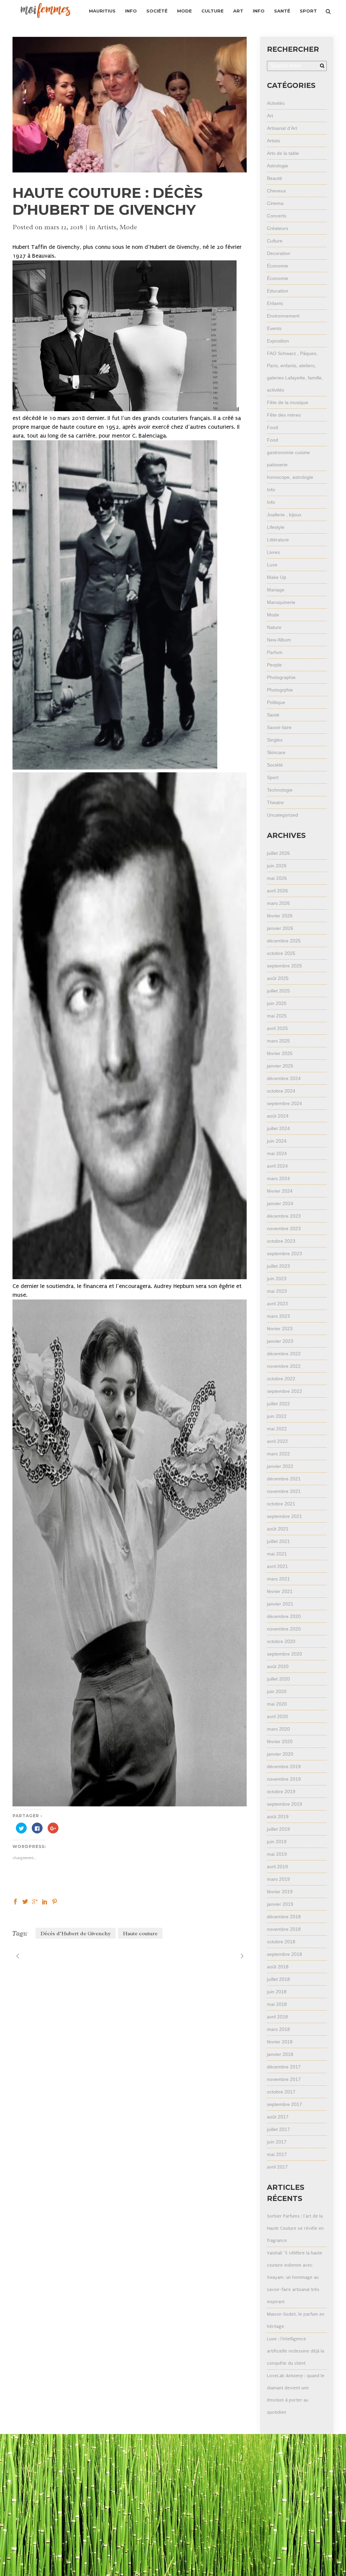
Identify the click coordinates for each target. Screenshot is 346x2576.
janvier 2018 (280, 2054)
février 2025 (280, 1053)
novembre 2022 (284, 1366)
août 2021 (278, 1529)
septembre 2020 (285, 1654)
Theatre (275, 802)
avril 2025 (277, 1028)
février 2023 (280, 1329)
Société (275, 765)
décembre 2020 (284, 1616)
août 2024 (278, 1116)
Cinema (275, 203)
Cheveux (276, 191)
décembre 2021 (284, 1479)
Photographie (281, 677)
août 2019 (278, 1817)
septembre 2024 (285, 1103)
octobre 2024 (281, 1091)
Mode (128, 227)
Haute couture (140, 1934)
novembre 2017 (284, 2079)
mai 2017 (277, 2154)
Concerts (277, 216)
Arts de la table (283, 153)
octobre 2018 (281, 1942)
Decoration (279, 253)
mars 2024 (278, 1178)
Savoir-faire (279, 727)
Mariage (276, 590)
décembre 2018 (284, 1917)
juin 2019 (277, 1842)
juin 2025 (277, 1003)
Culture (275, 241)
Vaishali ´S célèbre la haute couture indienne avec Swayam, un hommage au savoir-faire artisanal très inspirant (295, 2277)
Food (273, 427)
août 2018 (278, 1967)
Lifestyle (276, 527)
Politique (276, 702)
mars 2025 (278, 1041)
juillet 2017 (278, 2129)
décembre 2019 (284, 1766)
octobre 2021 (281, 1504)
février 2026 (280, 916)
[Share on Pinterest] (55, 1901)
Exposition (278, 341)
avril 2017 (277, 2167)
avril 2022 (277, 1441)
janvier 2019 (280, 1904)
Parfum (275, 652)
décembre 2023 (284, 1216)
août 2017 (278, 2117)
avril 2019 (277, 1867)
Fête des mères (284, 415)
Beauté (275, 178)
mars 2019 (278, 1879)
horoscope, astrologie (290, 477)
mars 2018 (278, 2029)
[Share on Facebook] (15, 1901)
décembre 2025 (284, 941)
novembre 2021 (284, 1491)
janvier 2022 (280, 1466)
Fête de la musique (288, 402)
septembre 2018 (285, 1954)
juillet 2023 (278, 1266)
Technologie (280, 790)
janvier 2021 (280, 1604)
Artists (107, 227)
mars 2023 (278, 1316)
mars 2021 (278, 1579)
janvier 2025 (280, 1066)
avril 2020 (277, 1716)
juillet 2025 (278, 991)
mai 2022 (277, 1429)
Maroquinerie (281, 602)
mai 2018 (277, 2004)
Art (270, 116)
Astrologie (278, 166)
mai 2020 (277, 1704)
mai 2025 (277, 1016)
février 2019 (280, 1892)
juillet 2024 (278, 1128)
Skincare (276, 752)
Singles (275, 740)
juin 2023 (277, 1279)
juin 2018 (277, 1992)
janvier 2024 (280, 1203)
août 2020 (278, 1666)
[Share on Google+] (35, 1901)
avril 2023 (277, 1304)
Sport (273, 777)
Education (278, 291)
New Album (279, 640)
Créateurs (278, 228)
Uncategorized (282, 815)
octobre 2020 (281, 1641)
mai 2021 (277, 1554)
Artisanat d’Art (282, 128)
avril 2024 (277, 1166)
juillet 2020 (278, 1679)
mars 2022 (278, 1454)
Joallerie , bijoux (284, 515)
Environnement (283, 316)
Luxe (272, 565)
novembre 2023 (284, 1228)
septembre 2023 (285, 1254)
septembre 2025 (285, 966)
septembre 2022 (285, 1391)
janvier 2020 (280, 1754)
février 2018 (280, 2042)
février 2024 (280, 1191)
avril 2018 (277, 2017)
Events (274, 328)
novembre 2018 (284, 1929)
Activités (276, 103)
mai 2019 (277, 1854)
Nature (274, 627)
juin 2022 (277, 1416)
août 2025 (278, 978)
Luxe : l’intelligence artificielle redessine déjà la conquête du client (295, 2351)
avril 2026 (277, 891)
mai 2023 (277, 1291)
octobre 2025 (281, 953)
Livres (273, 552)
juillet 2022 (278, 1404)
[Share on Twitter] (25, 1901)
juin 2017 (277, 2142)
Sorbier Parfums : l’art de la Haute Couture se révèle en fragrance (295, 2228)
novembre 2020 (284, 1629)
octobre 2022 (281, 1379)
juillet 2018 (278, 1979)
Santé (273, 715)
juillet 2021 (278, 1541)
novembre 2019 (284, 1779)
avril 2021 (277, 1566)
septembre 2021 (285, 1516)
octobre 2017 (281, 2092)
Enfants (275, 303)
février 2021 (280, 1591)
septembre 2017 (285, 2104)
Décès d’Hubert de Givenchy (76, 1934)
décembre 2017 (284, 2067)
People (274, 665)
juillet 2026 (278, 853)
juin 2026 (277, 866)
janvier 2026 (280, 928)
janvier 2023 (280, 1341)
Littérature (278, 540)
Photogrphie (280, 690)
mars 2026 (278, 903)
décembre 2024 (284, 1078)
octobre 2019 (281, 1792)
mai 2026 (277, 878)
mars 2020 (278, 1729)
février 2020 (280, 1741)
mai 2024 (277, 1153)
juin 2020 (277, 1691)
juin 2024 (277, 1141)
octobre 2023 (281, 1241)
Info (271, 490)
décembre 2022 (284, 1354)
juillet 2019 (278, 1829)
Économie (278, 266)
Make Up (277, 577)
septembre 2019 (285, 1804)
